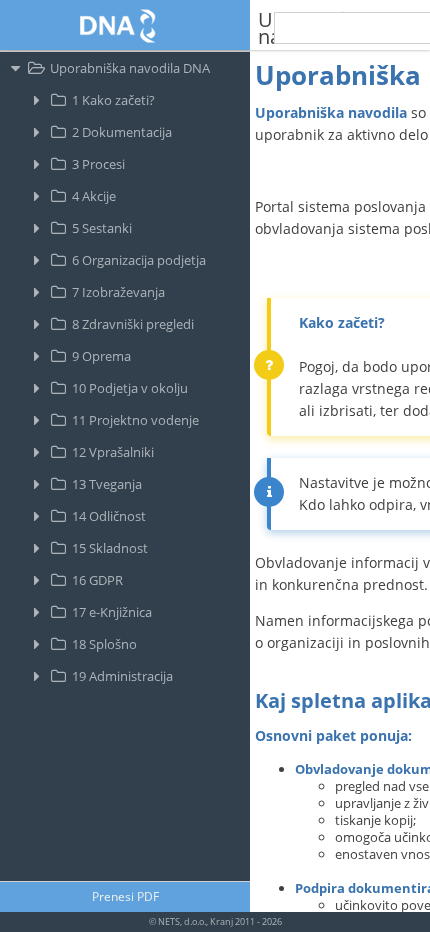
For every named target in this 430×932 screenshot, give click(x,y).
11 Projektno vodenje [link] (135, 420)
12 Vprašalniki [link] (113, 452)
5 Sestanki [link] (102, 228)
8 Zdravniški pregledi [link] (133, 324)
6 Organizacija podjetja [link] (139, 260)
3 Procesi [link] (98, 164)
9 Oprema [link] (101, 356)
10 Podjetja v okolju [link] (130, 388)
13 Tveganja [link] (107, 484)
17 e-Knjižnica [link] (112, 612)
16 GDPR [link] (97, 580)
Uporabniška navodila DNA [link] (130, 68)
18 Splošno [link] (104, 644)
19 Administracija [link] (122, 676)
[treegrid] (125, 466)
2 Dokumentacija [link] (122, 132)
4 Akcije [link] (94, 196)
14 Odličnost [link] (109, 516)
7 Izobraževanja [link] (118, 292)
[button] (125, 897)
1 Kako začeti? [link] (113, 100)
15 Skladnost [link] (110, 548)
